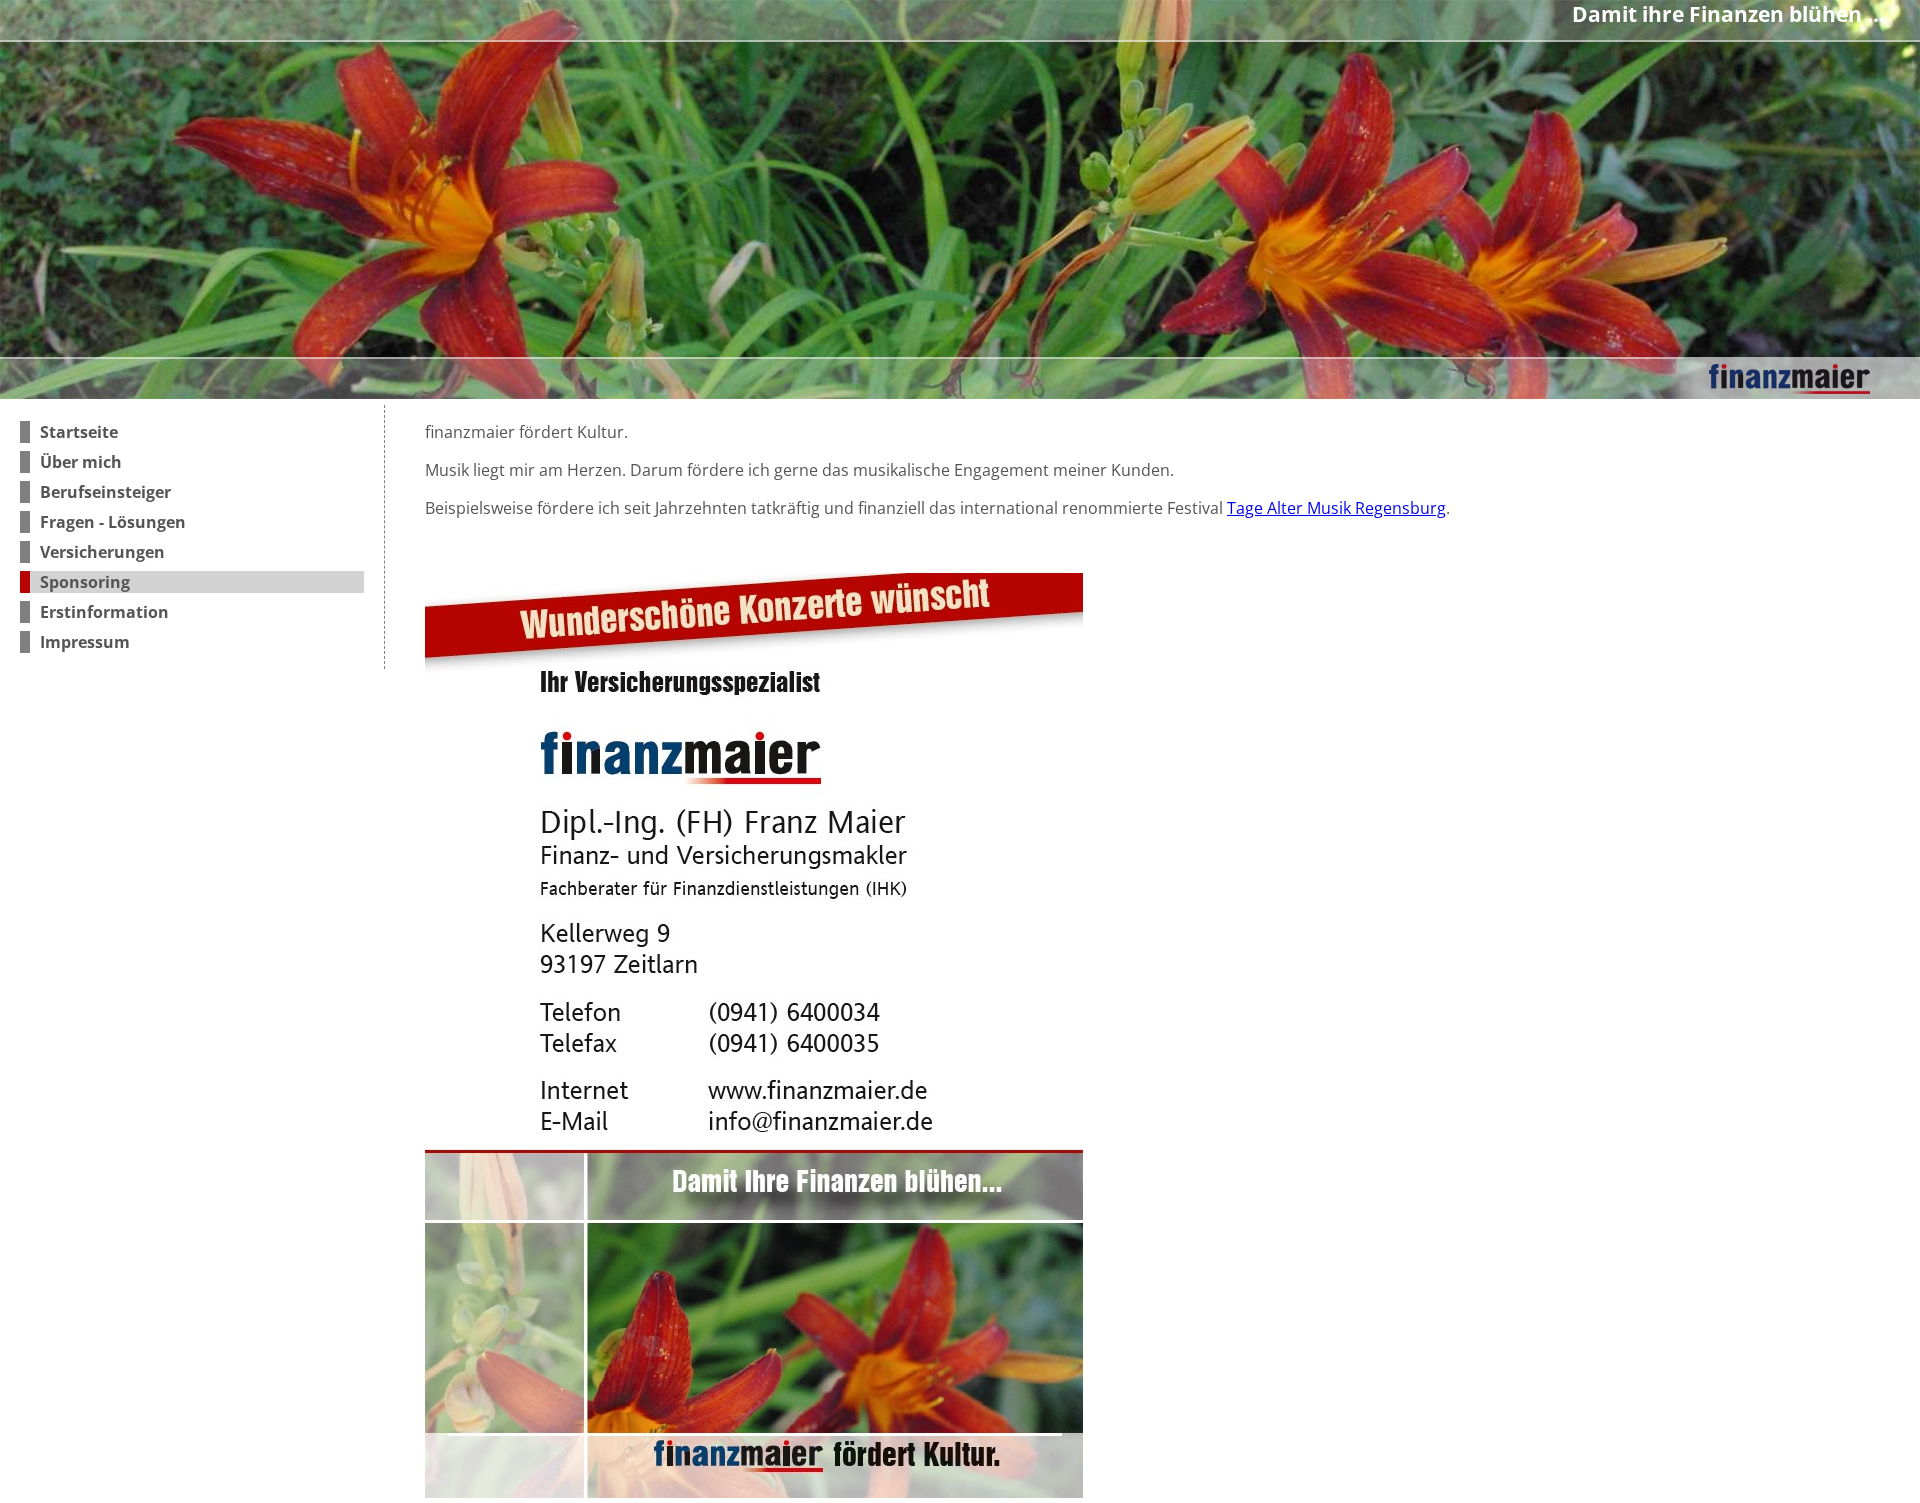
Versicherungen (102, 552)
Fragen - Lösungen (113, 522)
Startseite (79, 432)
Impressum (85, 642)
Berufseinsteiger (105, 492)
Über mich (81, 462)
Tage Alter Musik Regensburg (1336, 508)
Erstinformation (104, 612)
